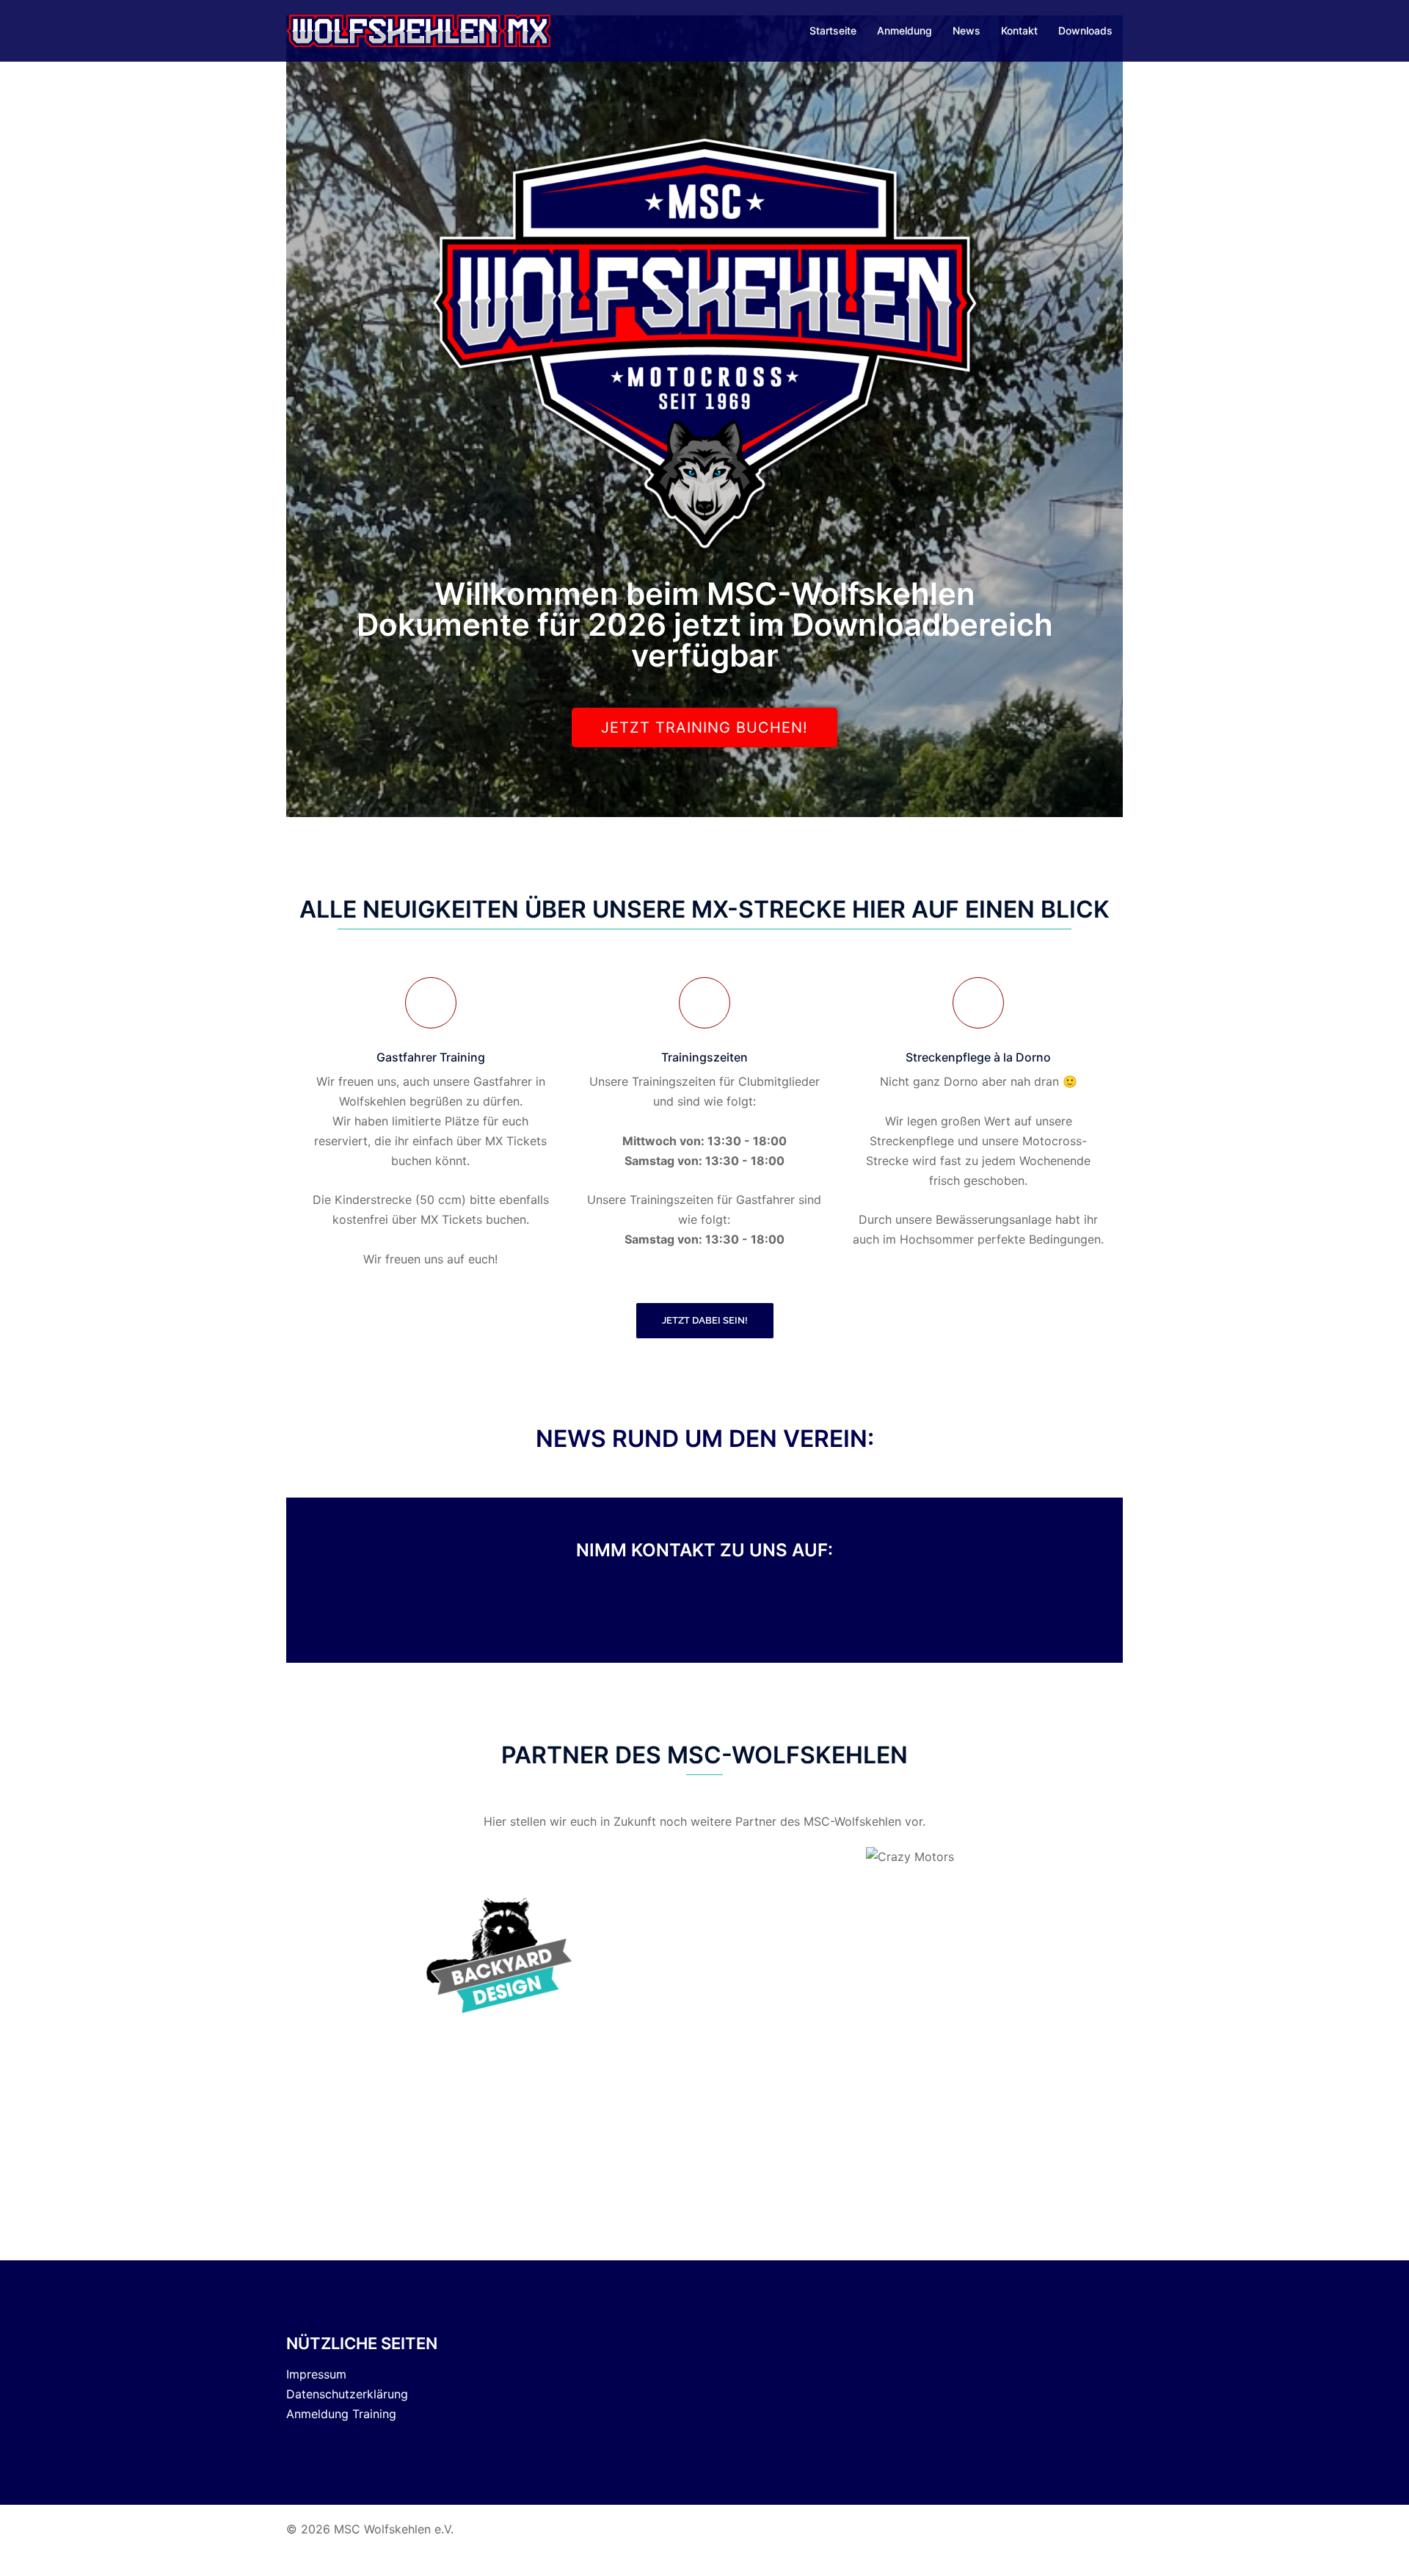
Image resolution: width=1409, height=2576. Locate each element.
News (966, 30)
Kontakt (1019, 30)
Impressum (316, 2374)
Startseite (833, 30)
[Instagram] (785, 1610)
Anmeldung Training (341, 2414)
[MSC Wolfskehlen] (418, 29)
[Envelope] (705, 1610)
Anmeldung (904, 30)
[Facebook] (625, 1610)
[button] (308, 1954)
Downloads (1085, 30)
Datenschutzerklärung (347, 2394)
